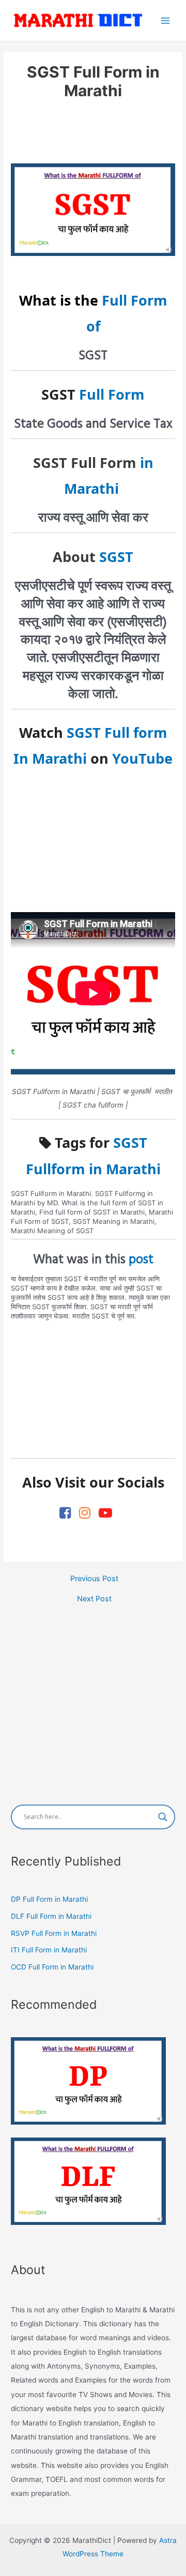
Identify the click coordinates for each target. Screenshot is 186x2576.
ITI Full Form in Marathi (49, 1950)
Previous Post (94, 1579)
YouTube (142, 758)
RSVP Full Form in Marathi (54, 1933)
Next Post (94, 1599)
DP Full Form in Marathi (49, 1899)
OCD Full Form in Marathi (52, 1967)
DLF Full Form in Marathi (51, 1916)
